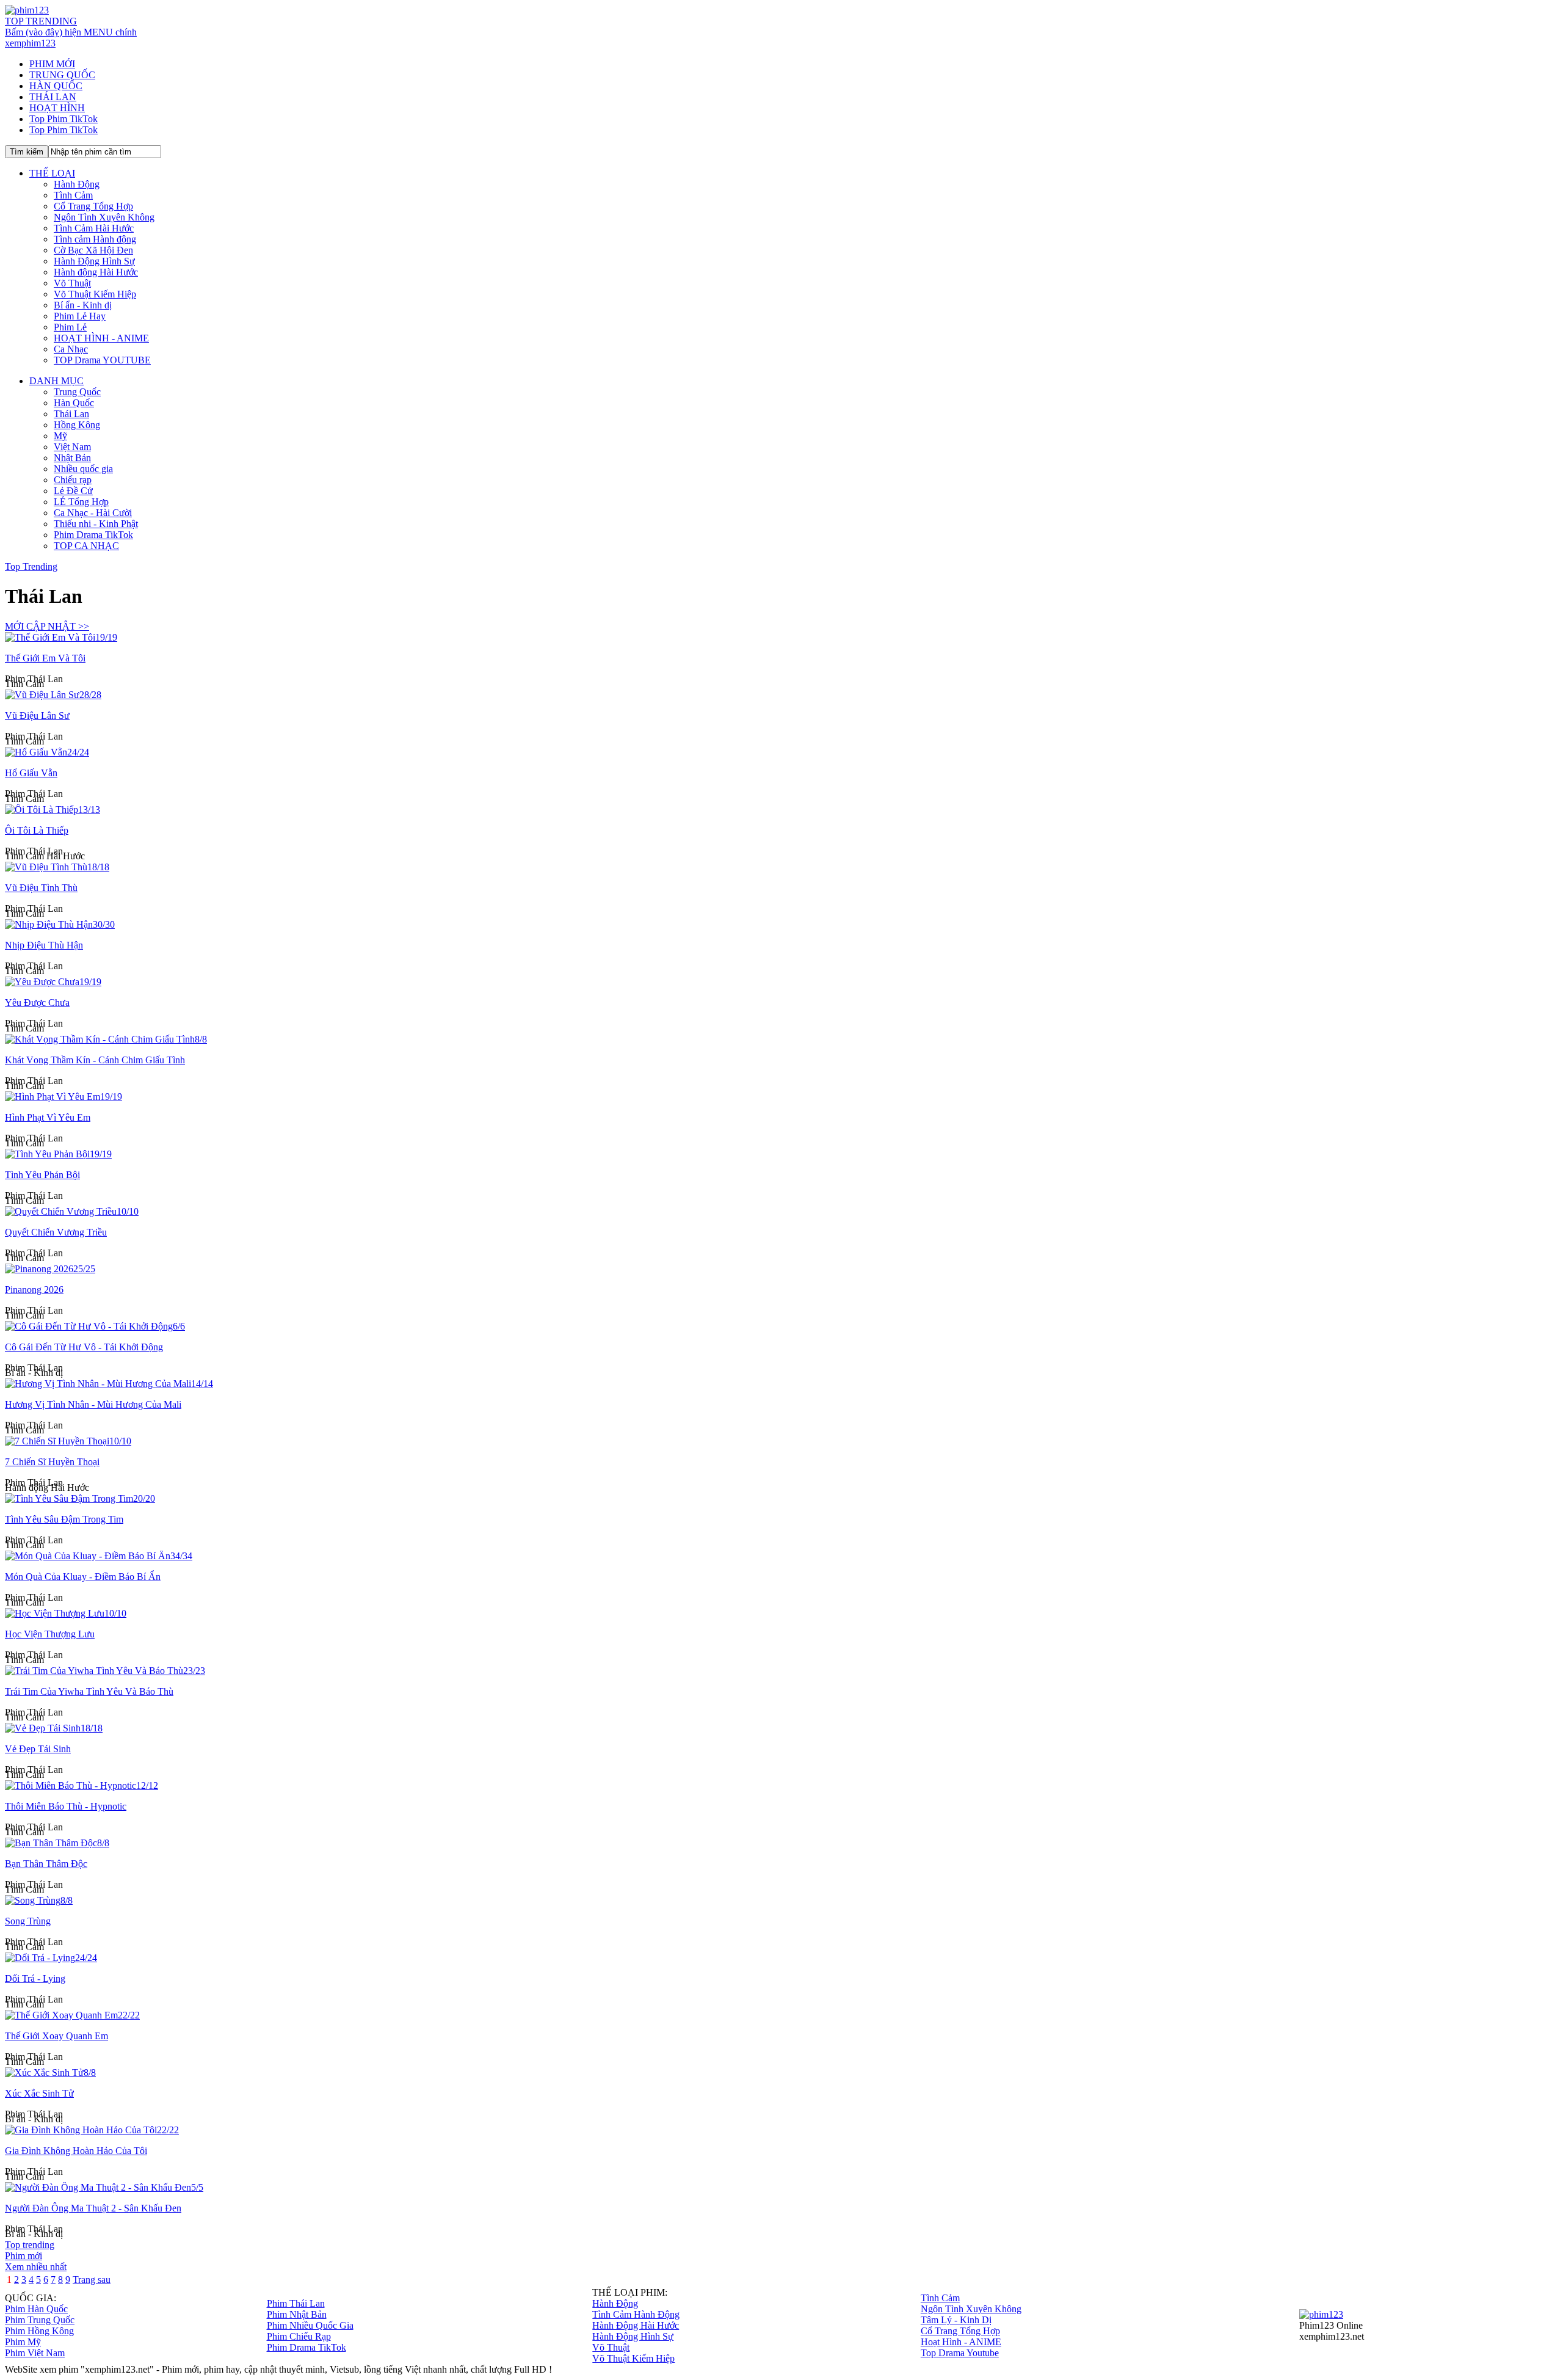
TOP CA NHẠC (86, 546)
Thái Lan (71, 414)
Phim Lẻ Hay (80, 316)
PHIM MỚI (52, 64)
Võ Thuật (72, 283)
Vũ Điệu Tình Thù (41, 888)
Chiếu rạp (73, 480)
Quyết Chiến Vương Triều (56, 1232)
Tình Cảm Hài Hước (94, 228)
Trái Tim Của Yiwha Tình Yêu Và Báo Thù (89, 1691)
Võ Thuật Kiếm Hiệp (95, 294)
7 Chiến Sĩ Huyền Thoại (52, 1462)
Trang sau (92, 2280)
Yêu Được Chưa (37, 1003)
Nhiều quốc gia (83, 469)
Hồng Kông (77, 425)
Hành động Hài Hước (96, 272)
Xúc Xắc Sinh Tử (39, 2093)
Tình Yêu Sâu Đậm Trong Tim (64, 1519)
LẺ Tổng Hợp (81, 502)
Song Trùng (28, 1921)
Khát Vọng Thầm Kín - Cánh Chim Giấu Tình (95, 1060)
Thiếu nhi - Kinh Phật (96, 524)
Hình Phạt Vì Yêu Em (48, 1117)
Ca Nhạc (71, 349)
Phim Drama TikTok (93, 535)
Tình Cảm (73, 195)
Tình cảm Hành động (95, 239)
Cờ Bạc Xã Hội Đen (93, 250)
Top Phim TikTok (63, 119)
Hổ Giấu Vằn (31, 773)
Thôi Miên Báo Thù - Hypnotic (66, 1806)
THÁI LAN (53, 97)
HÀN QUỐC (56, 86)
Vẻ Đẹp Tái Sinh (38, 1749)
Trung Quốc (77, 392)
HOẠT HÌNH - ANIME (101, 338)
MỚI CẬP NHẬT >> (47, 626)
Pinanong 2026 (34, 1290)
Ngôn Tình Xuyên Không (104, 217)
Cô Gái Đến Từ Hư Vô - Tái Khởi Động (84, 1347)
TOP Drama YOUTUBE (102, 360)
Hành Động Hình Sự (94, 261)
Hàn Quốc (74, 403)
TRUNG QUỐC (62, 75)
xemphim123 (30, 43)
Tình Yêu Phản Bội (42, 1175)
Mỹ (60, 436)
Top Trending (31, 566)
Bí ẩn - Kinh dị (83, 305)
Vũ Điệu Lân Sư (37, 715)
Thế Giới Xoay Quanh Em (56, 2036)
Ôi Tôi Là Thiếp (37, 830)
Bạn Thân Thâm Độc (46, 1864)
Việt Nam (72, 447)
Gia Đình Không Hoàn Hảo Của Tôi (76, 2151)
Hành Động (77, 184)
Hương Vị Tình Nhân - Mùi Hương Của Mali (93, 1404)
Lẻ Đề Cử (73, 491)
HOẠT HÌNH (57, 108)
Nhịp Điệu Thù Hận (44, 945)
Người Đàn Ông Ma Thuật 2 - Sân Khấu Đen (93, 2208)
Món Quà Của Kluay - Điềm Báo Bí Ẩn (83, 1577)
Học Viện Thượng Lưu (50, 1634)
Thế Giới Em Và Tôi (45, 658)
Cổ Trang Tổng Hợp (93, 206)
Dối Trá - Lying (35, 1978)
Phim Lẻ (70, 327)
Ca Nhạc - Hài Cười (93, 513)
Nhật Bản (72, 458)
